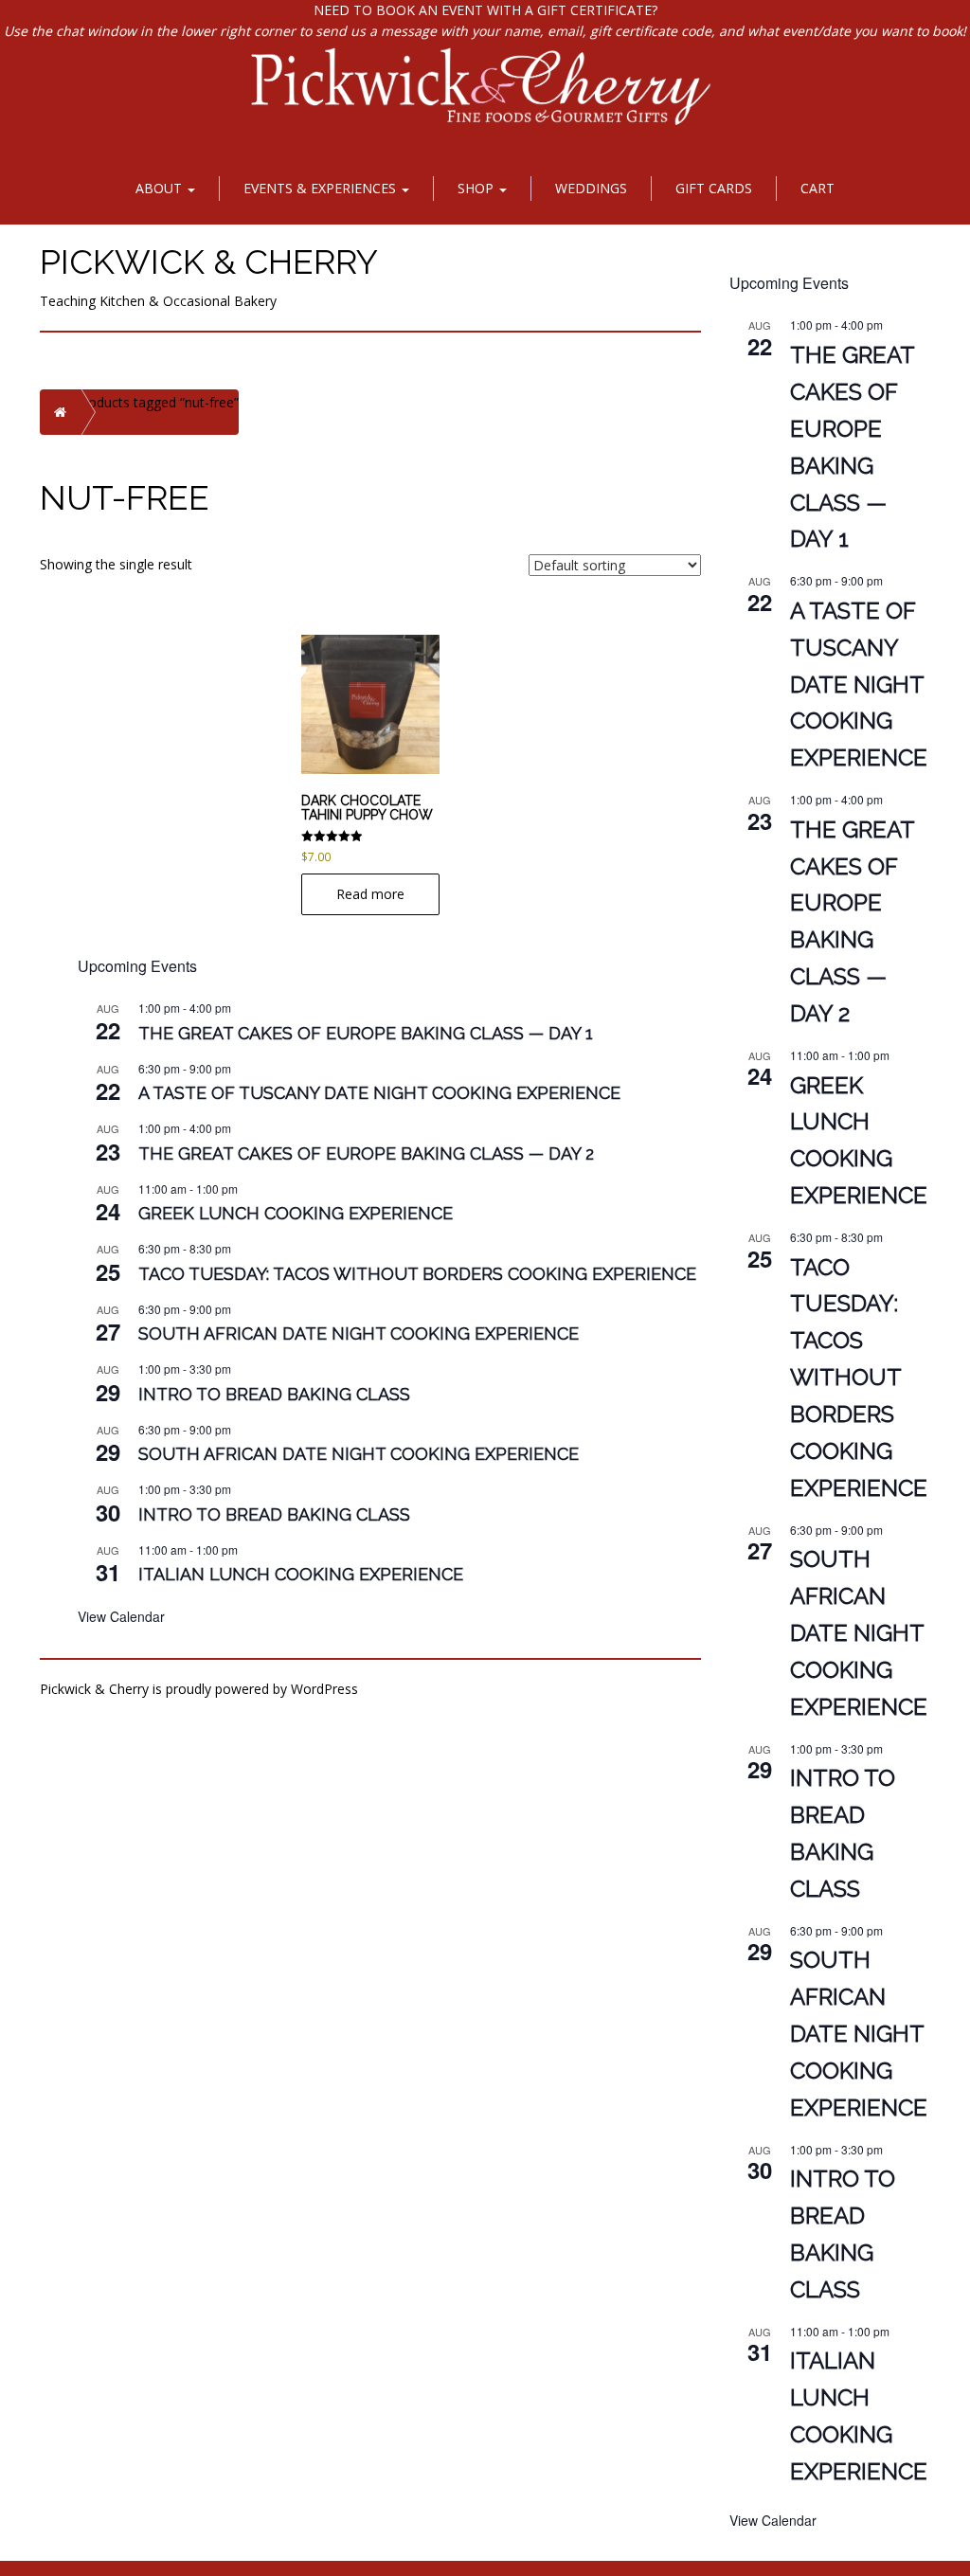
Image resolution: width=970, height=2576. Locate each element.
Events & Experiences (322, 188)
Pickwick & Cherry (209, 261)
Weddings (591, 188)
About (161, 188)
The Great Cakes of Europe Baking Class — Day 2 (366, 1153)
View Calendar (121, 1616)
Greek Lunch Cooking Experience (296, 1213)
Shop (477, 188)
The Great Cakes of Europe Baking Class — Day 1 (366, 1033)
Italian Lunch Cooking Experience (301, 1574)
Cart (817, 188)
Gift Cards (714, 188)
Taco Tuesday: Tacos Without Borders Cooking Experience (417, 1274)
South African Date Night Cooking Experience (359, 1333)
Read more (370, 894)
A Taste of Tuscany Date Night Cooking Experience (379, 1093)
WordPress (324, 1689)
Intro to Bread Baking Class (274, 1394)
